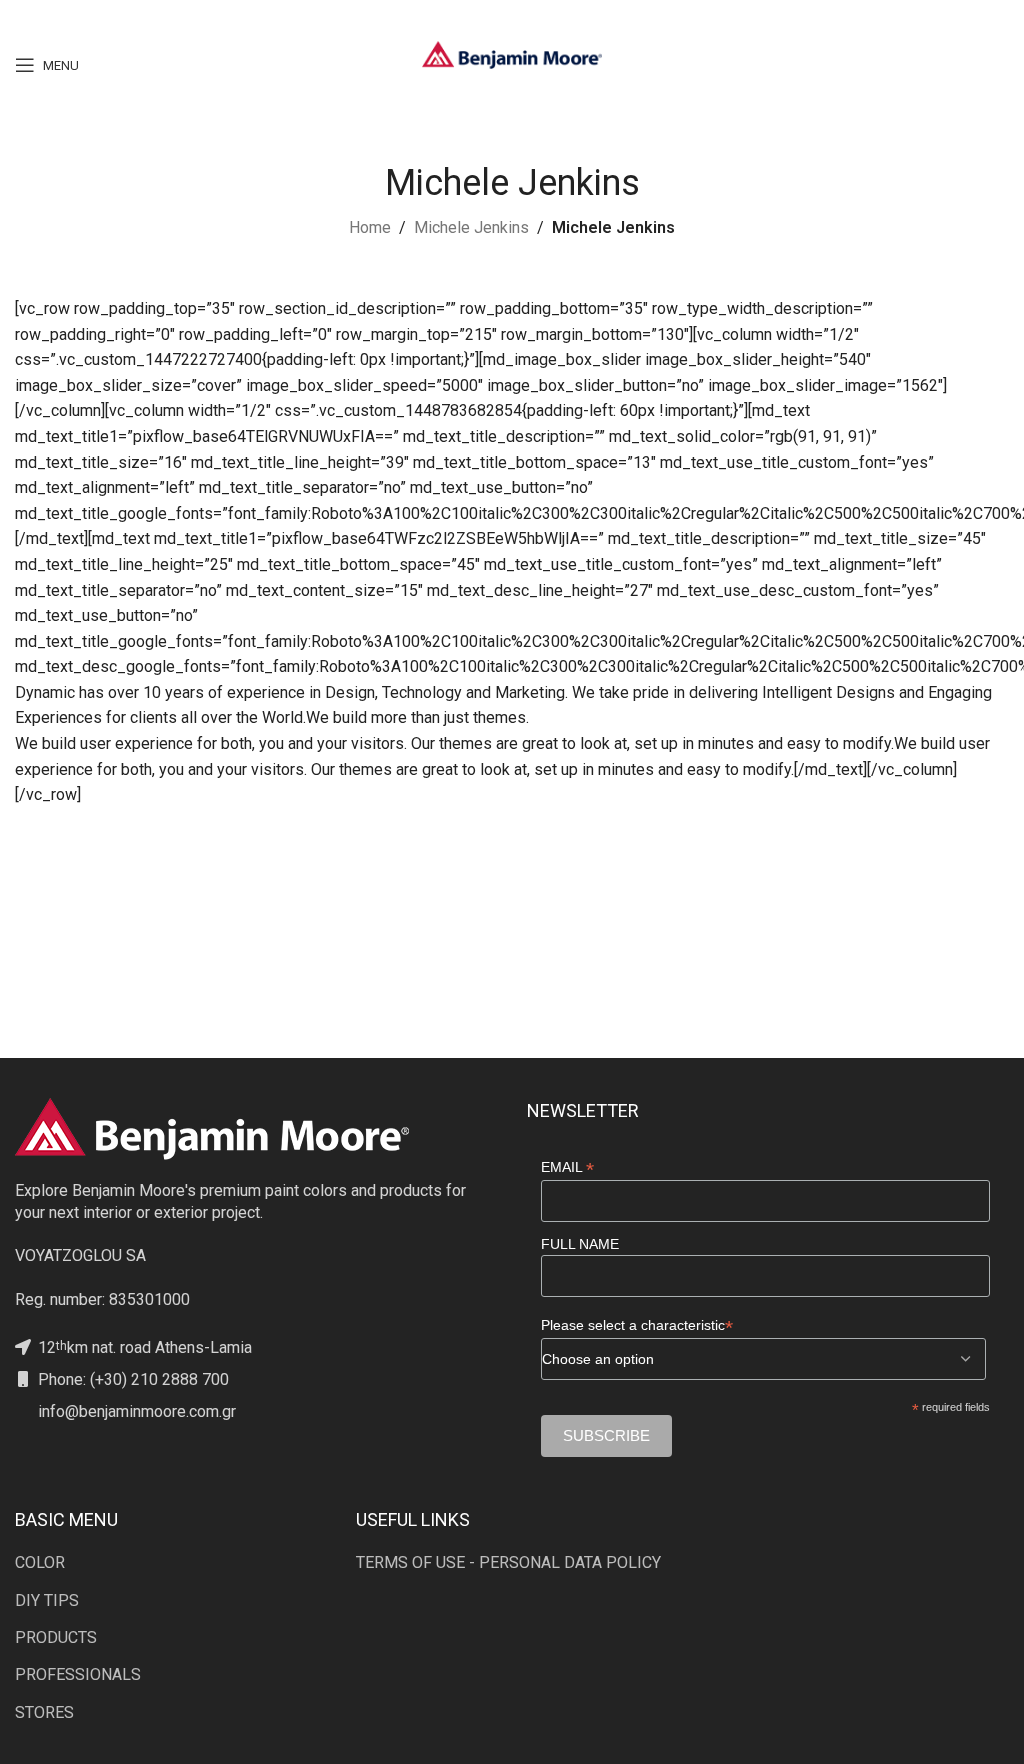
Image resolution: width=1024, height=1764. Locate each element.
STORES (44, 1712)
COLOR (40, 1562)
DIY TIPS (47, 1600)
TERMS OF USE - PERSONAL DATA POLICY (508, 1562)
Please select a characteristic (637, 1325)
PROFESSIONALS (78, 1674)
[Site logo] (512, 53)
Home (370, 227)
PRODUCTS (56, 1637)
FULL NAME (580, 1244)
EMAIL (567, 1167)
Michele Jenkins (471, 227)
